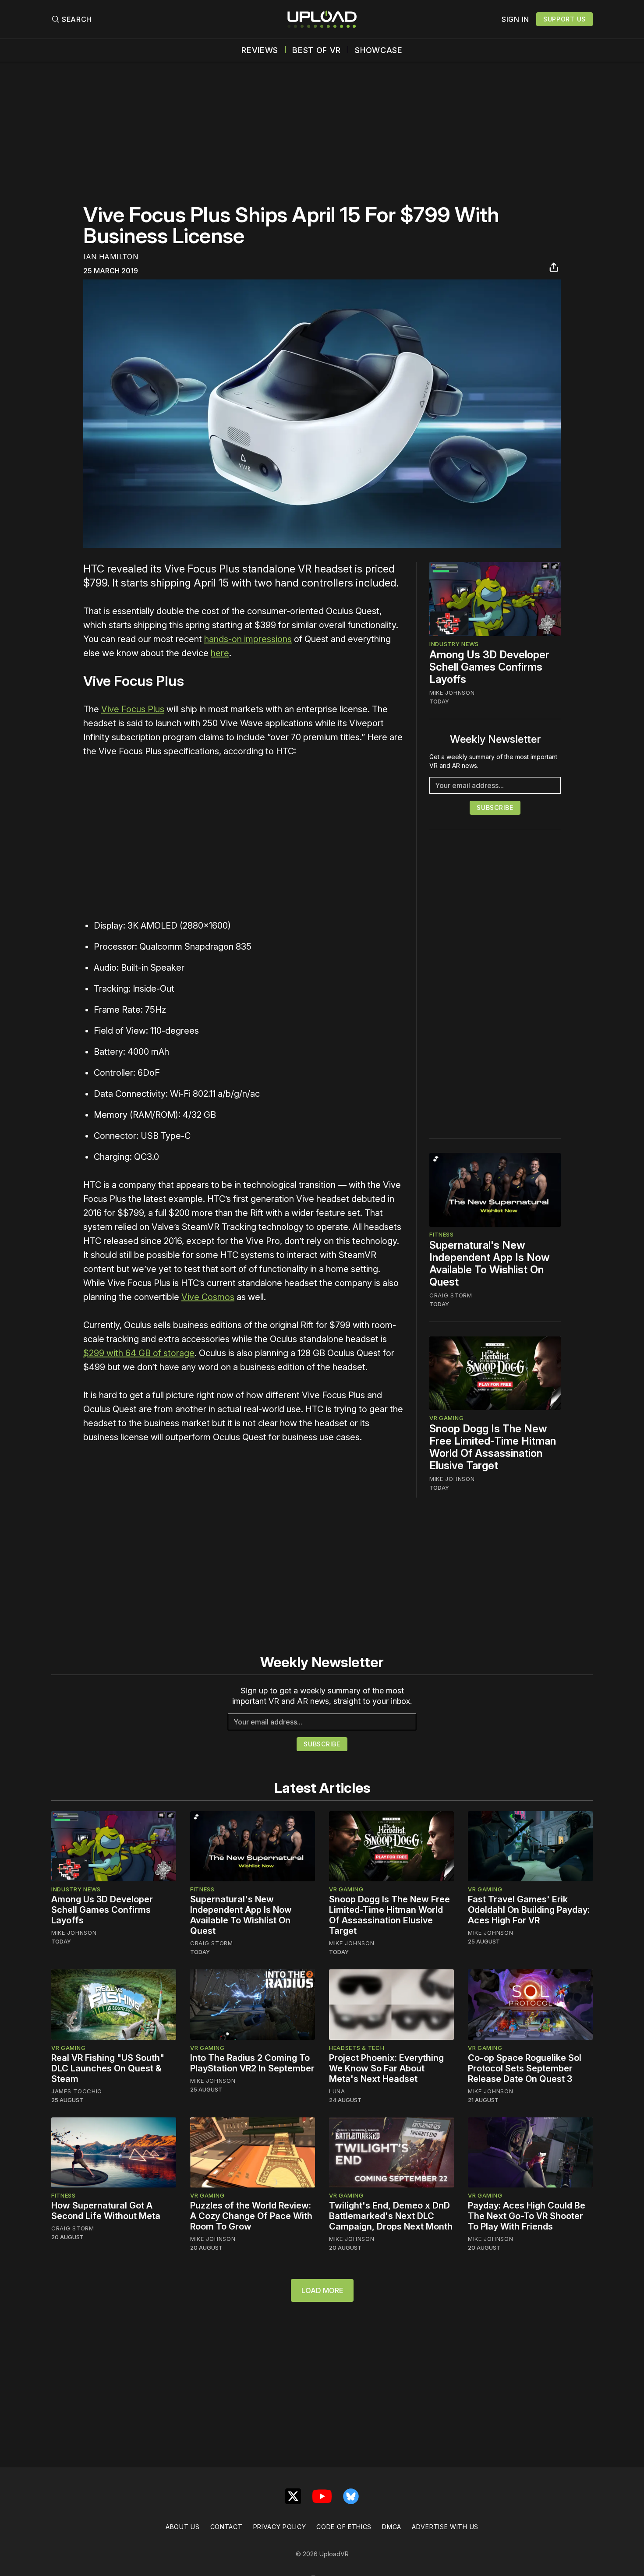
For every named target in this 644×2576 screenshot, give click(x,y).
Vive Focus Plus (133, 709)
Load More (322, 2290)
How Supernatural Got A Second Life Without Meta (106, 2211)
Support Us (564, 19)
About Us (183, 2527)
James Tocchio (77, 2091)
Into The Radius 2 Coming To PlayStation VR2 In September (252, 2063)
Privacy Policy (280, 2527)
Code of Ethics (344, 2527)
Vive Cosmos (208, 1297)
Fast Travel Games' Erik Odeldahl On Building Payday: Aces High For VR (529, 1910)
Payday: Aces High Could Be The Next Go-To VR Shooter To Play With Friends (527, 2216)
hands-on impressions (248, 639)
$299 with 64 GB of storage (139, 1353)
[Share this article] (554, 267)
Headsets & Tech (357, 2048)
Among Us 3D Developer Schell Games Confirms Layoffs (489, 667)
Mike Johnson (452, 693)
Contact (226, 2527)
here (220, 653)
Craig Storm (451, 1296)
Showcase (379, 50)
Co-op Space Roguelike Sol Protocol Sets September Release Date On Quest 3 (525, 2068)
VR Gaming (446, 1418)
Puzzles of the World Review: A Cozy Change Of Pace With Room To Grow (251, 2216)
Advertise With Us (445, 2527)
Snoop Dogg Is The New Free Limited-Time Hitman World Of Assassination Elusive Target (493, 1447)
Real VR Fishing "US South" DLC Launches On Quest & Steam (108, 2068)
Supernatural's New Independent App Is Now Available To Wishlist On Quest (490, 1264)
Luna (337, 2091)
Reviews (260, 50)
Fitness (442, 1235)
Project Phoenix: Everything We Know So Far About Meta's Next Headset (386, 2068)
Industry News (454, 644)
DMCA (392, 2527)
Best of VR (317, 50)
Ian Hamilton (111, 257)
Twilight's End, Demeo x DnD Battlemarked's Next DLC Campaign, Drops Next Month (391, 2216)
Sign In (515, 19)
